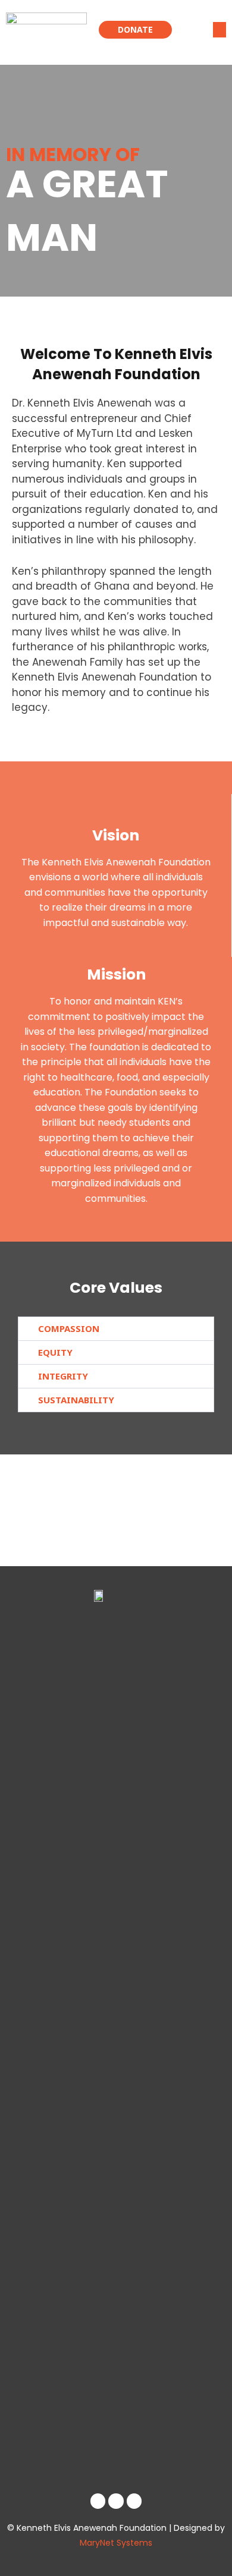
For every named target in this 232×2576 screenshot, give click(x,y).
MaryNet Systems (116, 2543)
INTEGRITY (63, 1376)
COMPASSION (69, 1328)
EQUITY (55, 1352)
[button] (220, 29)
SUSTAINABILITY (76, 1400)
